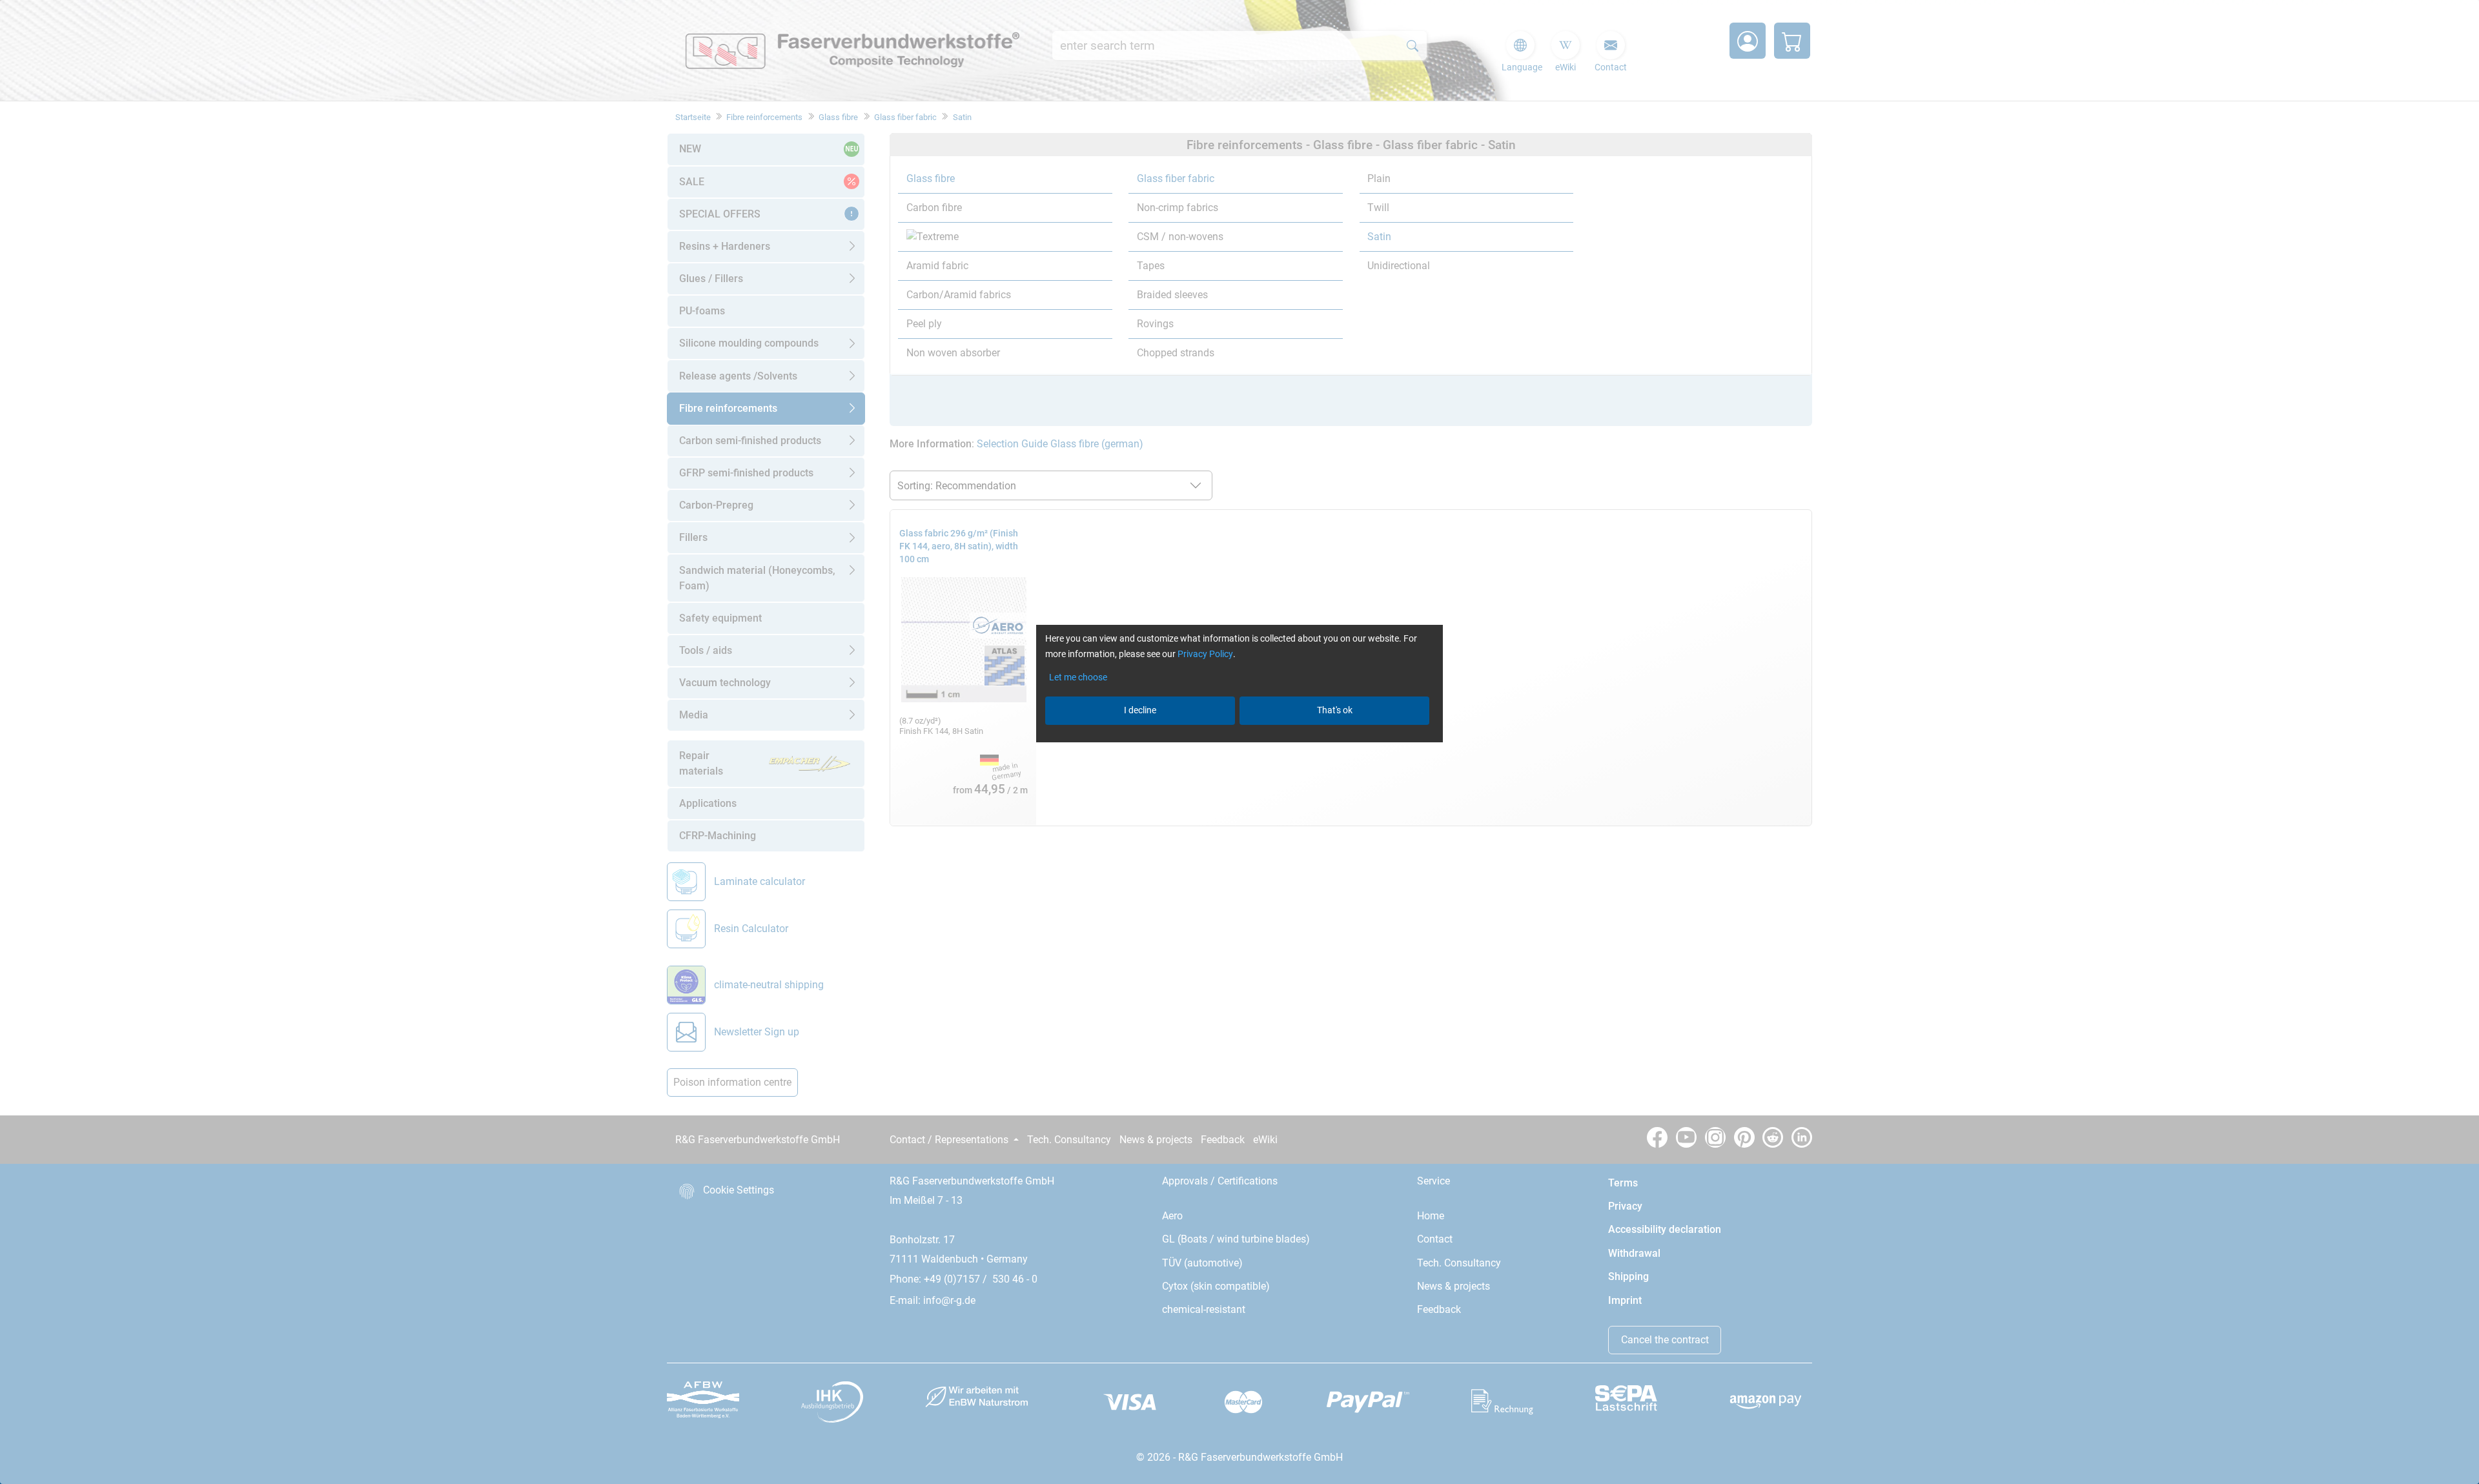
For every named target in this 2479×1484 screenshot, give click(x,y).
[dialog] (1239, 742)
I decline (1140, 710)
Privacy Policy (1205, 654)
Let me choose (1078, 677)
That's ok (1335, 710)
